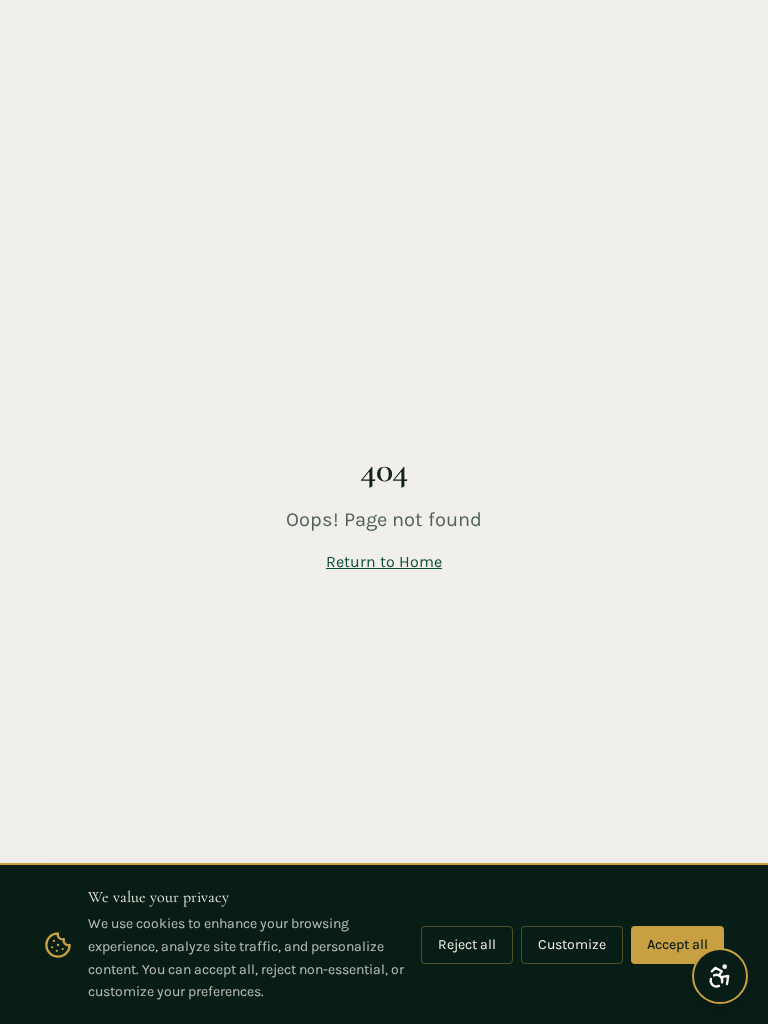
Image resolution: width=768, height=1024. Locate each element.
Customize (572, 944)
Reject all (467, 944)
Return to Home (384, 561)
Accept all (677, 944)
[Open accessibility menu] (720, 976)
